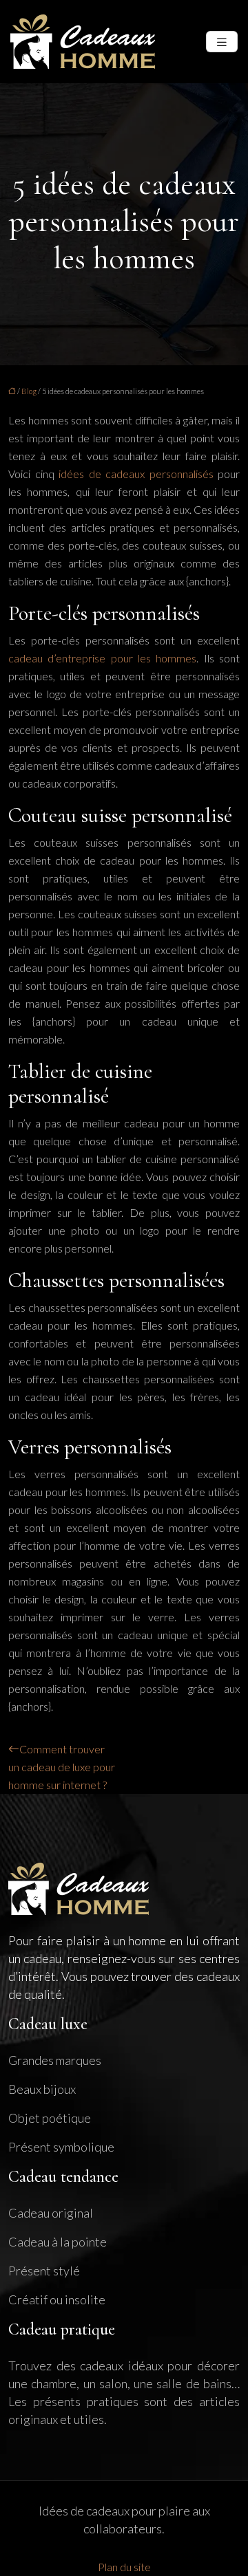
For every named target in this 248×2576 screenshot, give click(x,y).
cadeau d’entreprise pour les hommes (102, 658)
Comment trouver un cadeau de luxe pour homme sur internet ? (62, 1767)
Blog (29, 391)
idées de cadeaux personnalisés (136, 474)
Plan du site (124, 2567)
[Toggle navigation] (222, 42)
